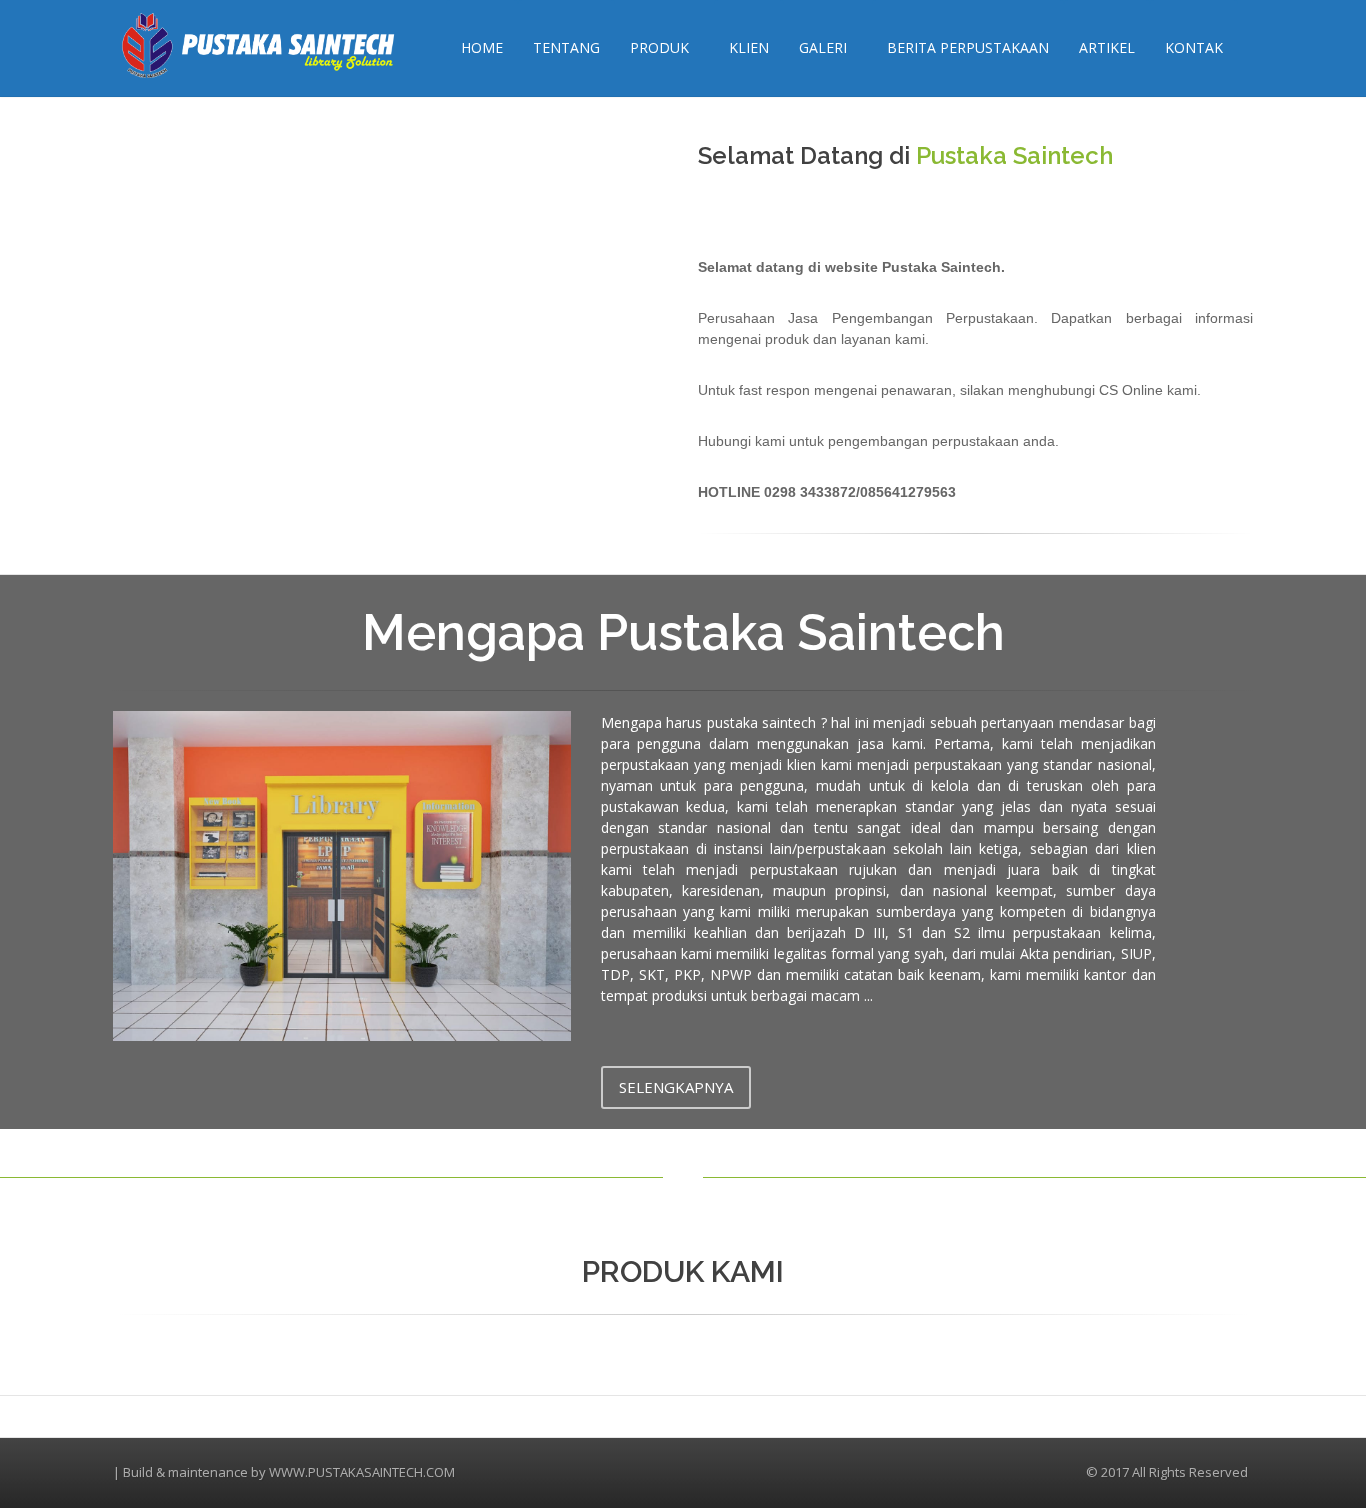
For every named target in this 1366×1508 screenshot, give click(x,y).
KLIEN (749, 47)
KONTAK (1194, 47)
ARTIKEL (1107, 47)
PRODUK (659, 47)
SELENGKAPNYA (676, 1087)
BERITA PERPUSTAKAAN (968, 47)
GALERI (823, 47)
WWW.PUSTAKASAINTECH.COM (362, 1472)
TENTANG (566, 47)
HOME (482, 47)
